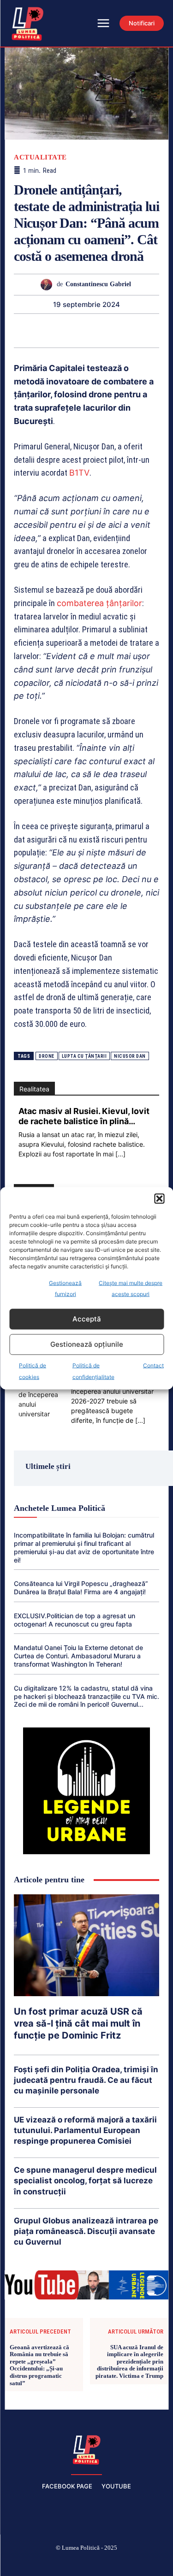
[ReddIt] (97, 330)
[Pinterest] (33, 330)
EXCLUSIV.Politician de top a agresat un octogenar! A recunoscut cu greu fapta (75, 1620)
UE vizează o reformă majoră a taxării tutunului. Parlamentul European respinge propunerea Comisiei (85, 2130)
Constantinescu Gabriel (98, 284)
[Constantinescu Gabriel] (49, 285)
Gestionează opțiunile (87, 1344)
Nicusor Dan (130, 1056)
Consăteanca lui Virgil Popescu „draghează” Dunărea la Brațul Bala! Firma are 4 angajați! (81, 1588)
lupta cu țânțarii (84, 1056)
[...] (120, 1154)
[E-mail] (118, 330)
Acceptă (87, 1319)
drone (47, 1056)
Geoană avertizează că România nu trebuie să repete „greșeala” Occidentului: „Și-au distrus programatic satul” (39, 2365)
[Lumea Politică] (87, 2449)
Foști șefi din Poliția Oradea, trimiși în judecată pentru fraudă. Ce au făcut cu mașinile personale (86, 2080)
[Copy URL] (161, 330)
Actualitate (40, 157)
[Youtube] (152, 2563)
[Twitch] (87, 2563)
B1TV (79, 473)
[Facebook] (21, 2563)
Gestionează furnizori (65, 1288)
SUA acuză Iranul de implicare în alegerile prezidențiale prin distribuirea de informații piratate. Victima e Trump (129, 2361)
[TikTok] (65, 2563)
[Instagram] (43, 2563)
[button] (159, 1198)
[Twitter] (12, 330)
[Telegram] (139, 330)
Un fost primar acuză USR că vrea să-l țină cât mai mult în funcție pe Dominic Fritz (78, 2023)
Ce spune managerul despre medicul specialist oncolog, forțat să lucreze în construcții (85, 2181)
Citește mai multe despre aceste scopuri (131, 1288)
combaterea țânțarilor (99, 603)
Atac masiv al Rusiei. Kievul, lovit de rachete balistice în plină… (84, 1116)
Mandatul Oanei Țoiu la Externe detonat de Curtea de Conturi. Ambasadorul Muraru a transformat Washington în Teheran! (78, 1656)
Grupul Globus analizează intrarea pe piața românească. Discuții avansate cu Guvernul (86, 2231)
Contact (153, 1365)
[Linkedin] (76, 330)
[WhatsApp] (54, 330)
